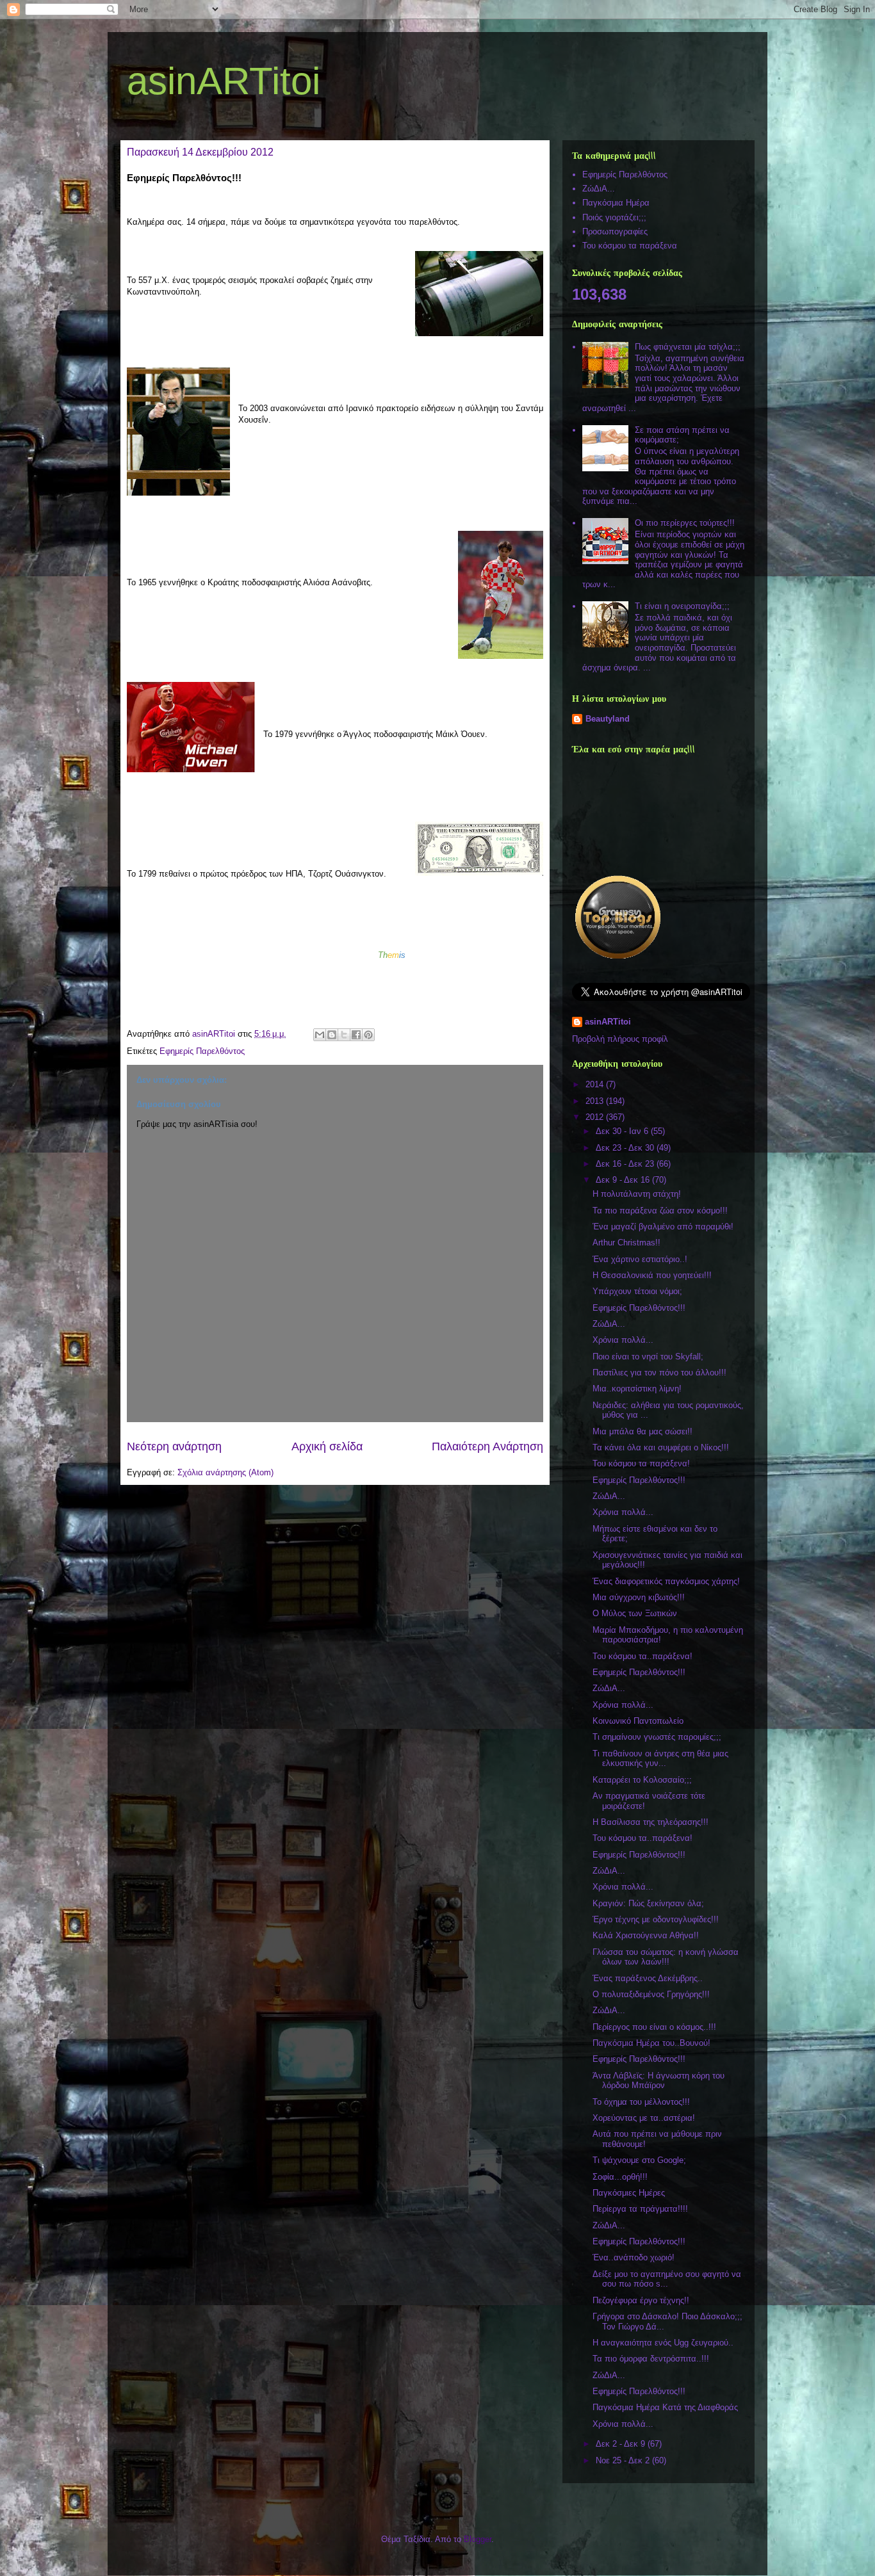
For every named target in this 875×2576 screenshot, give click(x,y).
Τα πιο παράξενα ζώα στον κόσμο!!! (660, 1211)
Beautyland (608, 719)
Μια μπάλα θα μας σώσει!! (642, 1431)
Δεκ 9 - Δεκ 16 (624, 1180)
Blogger (478, 2539)
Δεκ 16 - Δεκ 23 (626, 1164)
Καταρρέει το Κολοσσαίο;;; (642, 1780)
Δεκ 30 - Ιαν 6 (623, 1131)
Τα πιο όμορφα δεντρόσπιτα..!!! (651, 2359)
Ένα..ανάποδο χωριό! (634, 2257)
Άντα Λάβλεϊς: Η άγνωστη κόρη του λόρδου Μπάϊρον (658, 2081)
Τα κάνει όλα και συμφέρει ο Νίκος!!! (661, 1447)
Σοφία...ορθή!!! (620, 2177)
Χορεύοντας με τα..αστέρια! (644, 2118)
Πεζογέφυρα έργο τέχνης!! (641, 2300)
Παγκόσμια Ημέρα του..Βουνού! (651, 2043)
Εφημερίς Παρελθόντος (202, 1051)
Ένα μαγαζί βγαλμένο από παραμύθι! (663, 1227)
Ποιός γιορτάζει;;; (614, 217)
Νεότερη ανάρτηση (174, 1446)
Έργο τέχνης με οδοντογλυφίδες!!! (656, 1919)
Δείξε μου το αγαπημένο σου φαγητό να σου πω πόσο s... (667, 2279)
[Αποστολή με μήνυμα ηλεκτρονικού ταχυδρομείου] (320, 1035)
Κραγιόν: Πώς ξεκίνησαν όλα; (648, 1903)
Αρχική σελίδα (327, 1446)
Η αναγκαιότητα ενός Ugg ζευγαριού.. (663, 2343)
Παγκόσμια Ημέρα (616, 203)
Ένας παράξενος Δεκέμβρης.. (648, 1978)
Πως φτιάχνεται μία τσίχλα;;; (688, 347)
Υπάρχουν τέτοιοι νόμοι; (637, 1291)
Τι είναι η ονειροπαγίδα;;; (682, 606)
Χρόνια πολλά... (623, 1340)
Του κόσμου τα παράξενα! (641, 1463)
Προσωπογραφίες (615, 231)
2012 (596, 1117)
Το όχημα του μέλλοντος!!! (641, 2102)
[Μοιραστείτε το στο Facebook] (356, 1035)
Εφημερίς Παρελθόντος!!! (639, 1308)
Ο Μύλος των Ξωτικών (635, 1613)
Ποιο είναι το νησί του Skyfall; (648, 1357)
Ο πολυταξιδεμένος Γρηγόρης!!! (651, 1994)
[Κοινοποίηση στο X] (344, 1035)
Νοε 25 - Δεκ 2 (624, 2460)
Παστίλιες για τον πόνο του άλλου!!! (659, 1373)
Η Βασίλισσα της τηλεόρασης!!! (650, 1822)
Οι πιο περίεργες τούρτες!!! (685, 523)
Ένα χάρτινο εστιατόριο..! (640, 1259)
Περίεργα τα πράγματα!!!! (640, 2209)
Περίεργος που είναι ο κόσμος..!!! (654, 2027)
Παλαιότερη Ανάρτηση (487, 1446)
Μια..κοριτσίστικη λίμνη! (637, 1389)
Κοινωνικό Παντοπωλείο (638, 1721)
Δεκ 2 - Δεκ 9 (622, 2444)
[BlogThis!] (332, 1035)
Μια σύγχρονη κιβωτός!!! (639, 1597)
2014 (596, 1084)
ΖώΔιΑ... (599, 189)
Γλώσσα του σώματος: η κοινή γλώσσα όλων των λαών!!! (666, 1957)
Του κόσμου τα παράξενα (630, 246)
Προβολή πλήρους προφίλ (620, 1039)
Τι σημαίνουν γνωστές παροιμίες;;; (657, 1737)
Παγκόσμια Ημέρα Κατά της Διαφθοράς (665, 2407)
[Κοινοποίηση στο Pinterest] (368, 1035)
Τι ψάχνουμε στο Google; (639, 2160)
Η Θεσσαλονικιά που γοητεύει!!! (652, 1275)
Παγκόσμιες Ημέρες (629, 2193)
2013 (596, 1101)
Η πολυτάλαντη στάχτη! (637, 1194)
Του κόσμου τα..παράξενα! (642, 1656)
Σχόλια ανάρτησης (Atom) (225, 1472)
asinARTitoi (224, 81)
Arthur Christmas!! (626, 1243)
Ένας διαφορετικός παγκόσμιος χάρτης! (666, 1581)
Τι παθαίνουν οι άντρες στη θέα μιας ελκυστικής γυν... (660, 1759)
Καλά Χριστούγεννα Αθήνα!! (646, 1935)
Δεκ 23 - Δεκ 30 (626, 1148)
